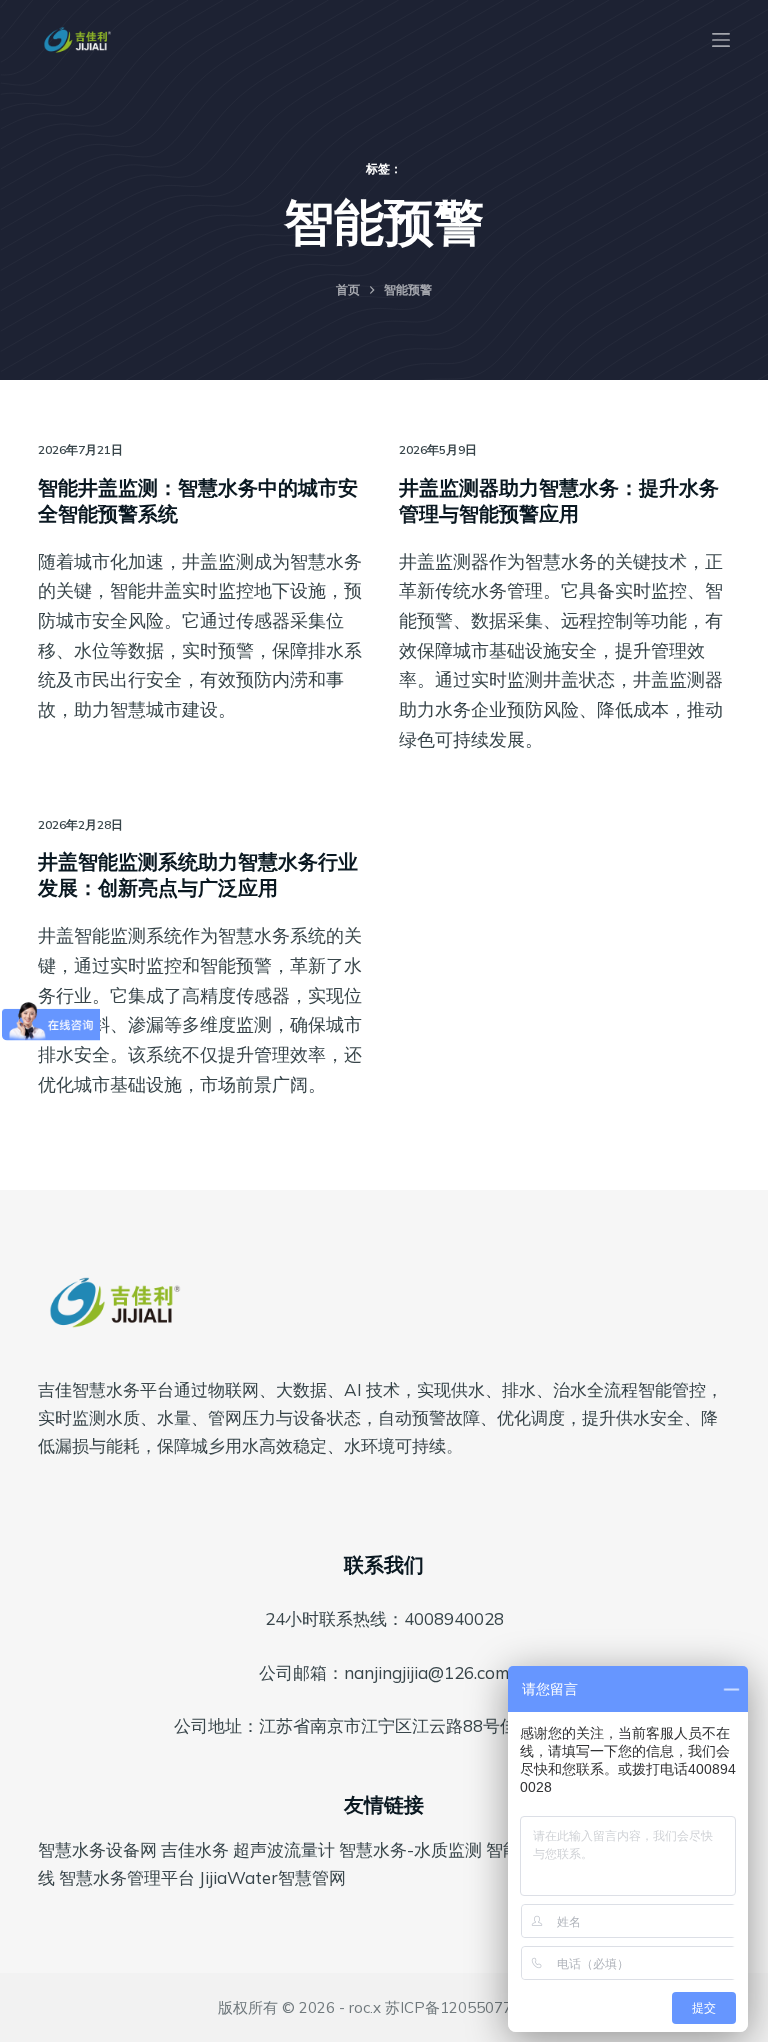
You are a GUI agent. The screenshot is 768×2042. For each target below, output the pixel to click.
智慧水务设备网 (97, 1849)
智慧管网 (312, 1877)
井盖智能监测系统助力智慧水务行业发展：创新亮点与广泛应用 (198, 874)
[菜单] (721, 40)
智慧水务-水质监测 (410, 1849)
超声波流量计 (284, 1849)
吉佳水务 (195, 1849)
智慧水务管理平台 (127, 1877)
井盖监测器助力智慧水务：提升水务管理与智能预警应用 (559, 500)
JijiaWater (238, 1877)
